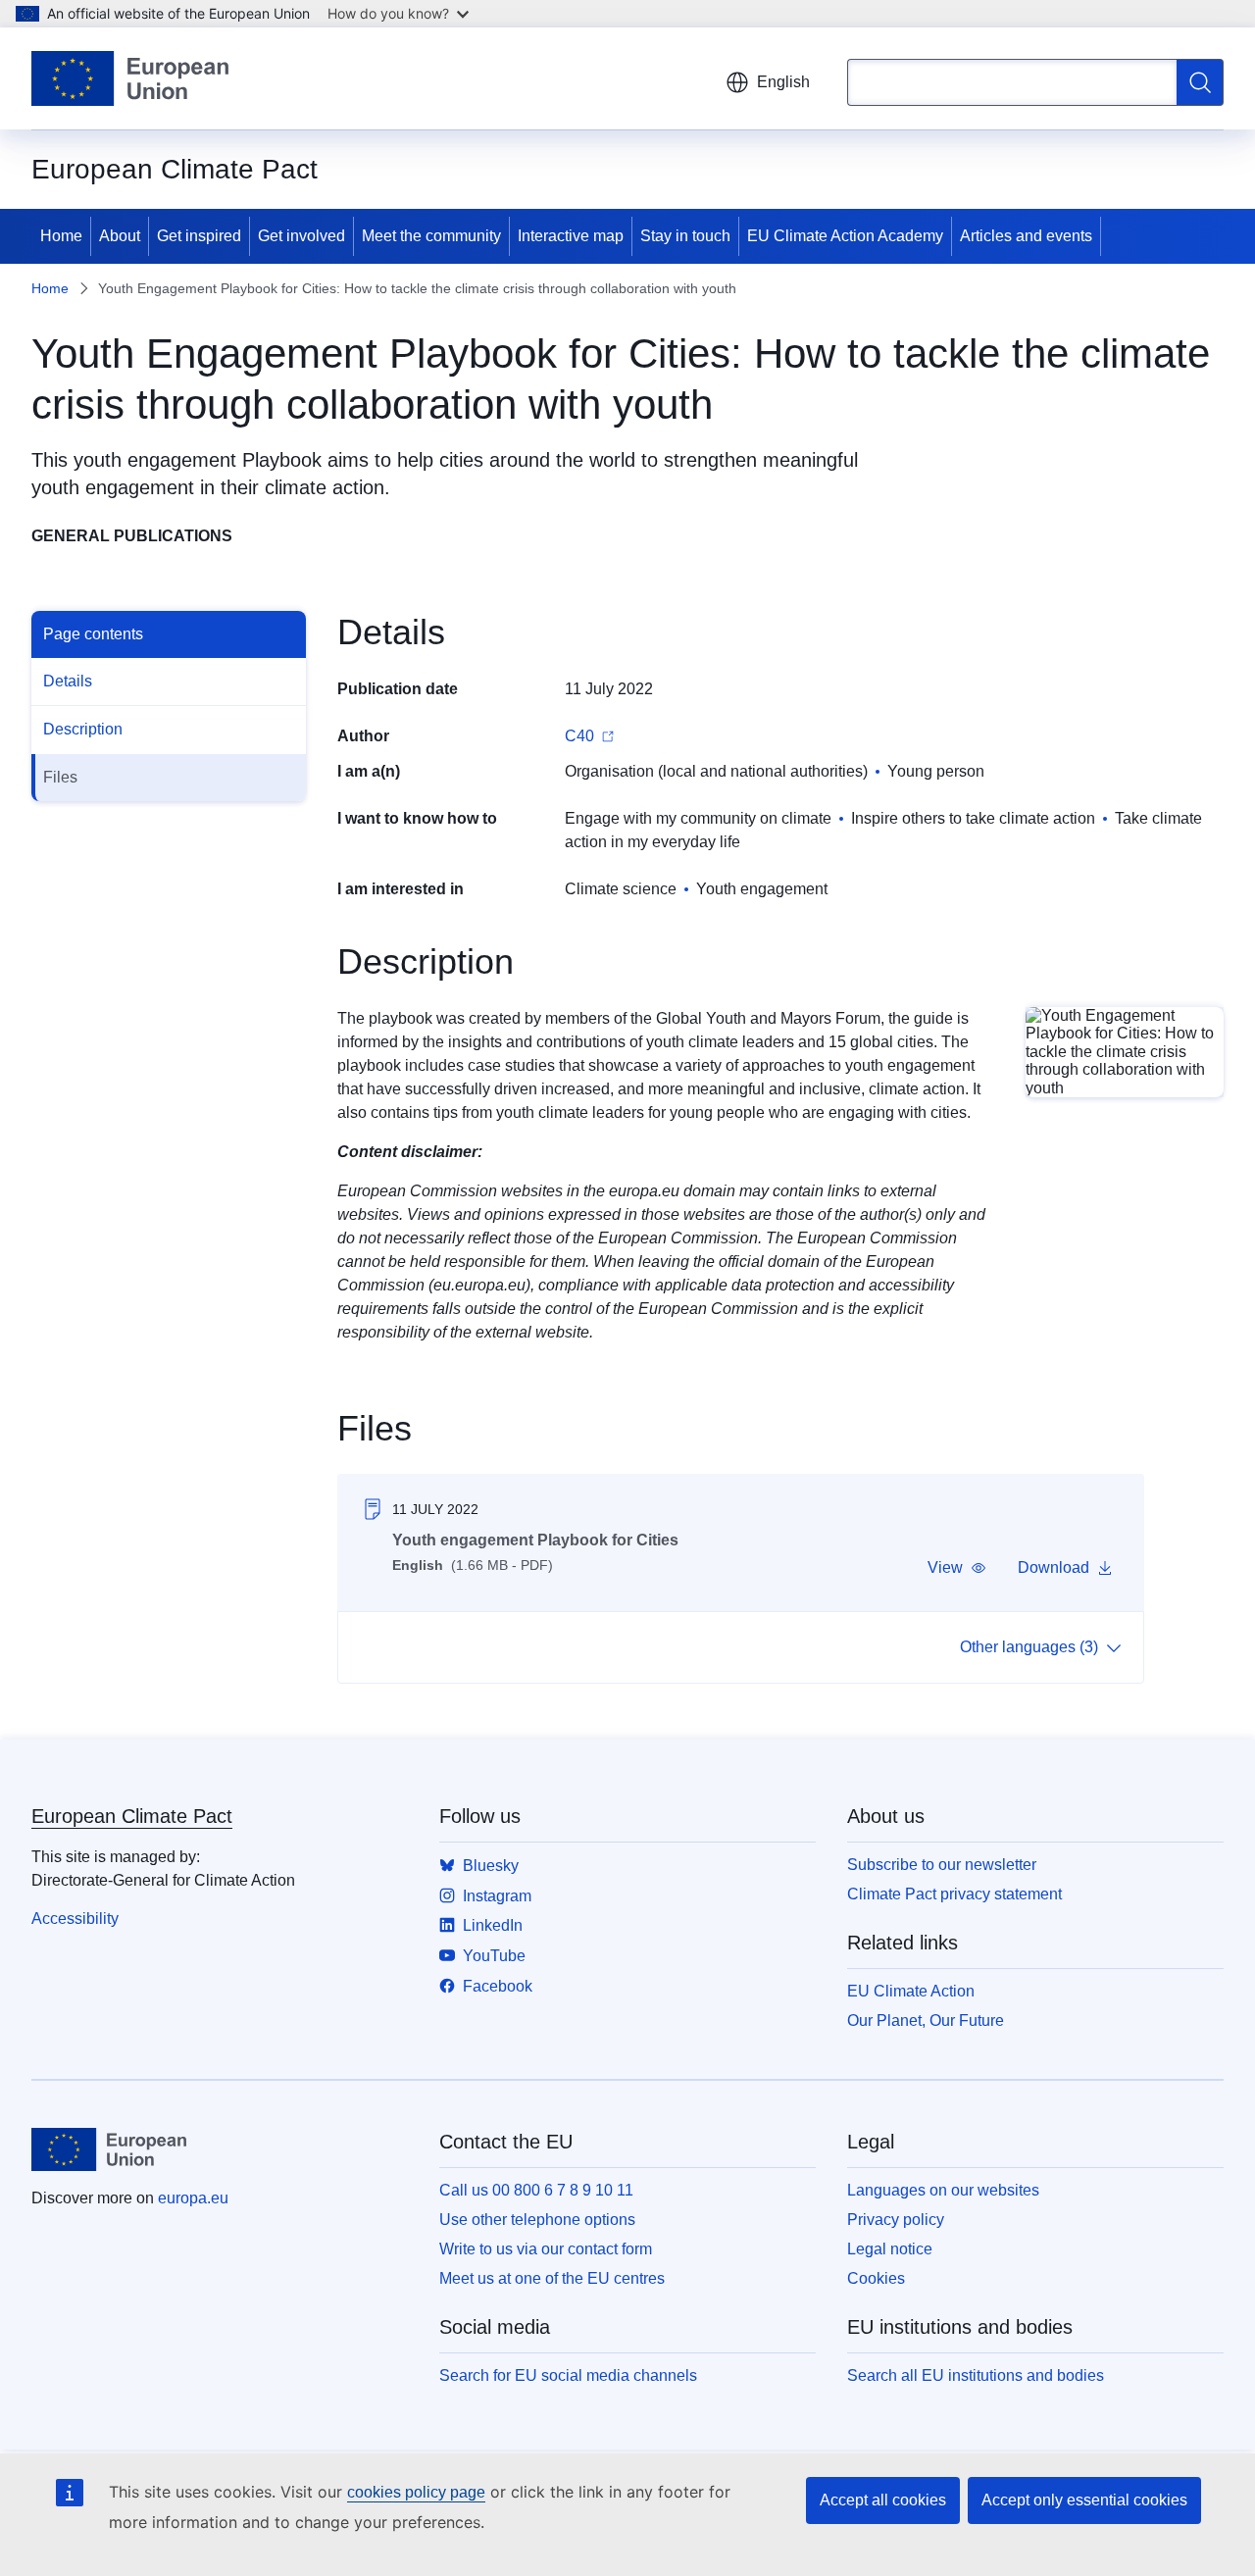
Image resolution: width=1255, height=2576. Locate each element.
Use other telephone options (537, 2220)
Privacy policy (896, 2220)
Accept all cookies (883, 2500)
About (120, 236)
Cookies (876, 2278)
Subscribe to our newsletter (942, 1865)
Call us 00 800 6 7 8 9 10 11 (536, 2190)
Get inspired (199, 236)
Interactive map (571, 236)
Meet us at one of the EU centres (552, 2278)
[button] (957, 1568)
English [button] (783, 82)
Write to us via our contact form (546, 2249)
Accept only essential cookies (1084, 2500)
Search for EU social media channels (568, 2375)
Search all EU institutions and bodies (976, 2375)
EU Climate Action (911, 1991)
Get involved (301, 236)
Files (60, 777)
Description (83, 729)
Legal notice (890, 2249)
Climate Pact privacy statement (954, 1894)
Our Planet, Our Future (926, 2020)
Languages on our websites (943, 2190)
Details (68, 681)
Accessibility (75, 1919)
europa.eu (193, 2198)
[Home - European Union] (130, 78)
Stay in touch (685, 236)
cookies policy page (416, 2492)
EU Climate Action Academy (845, 236)
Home (61, 236)
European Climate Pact (132, 1816)
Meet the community (431, 236)
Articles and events (1026, 236)
